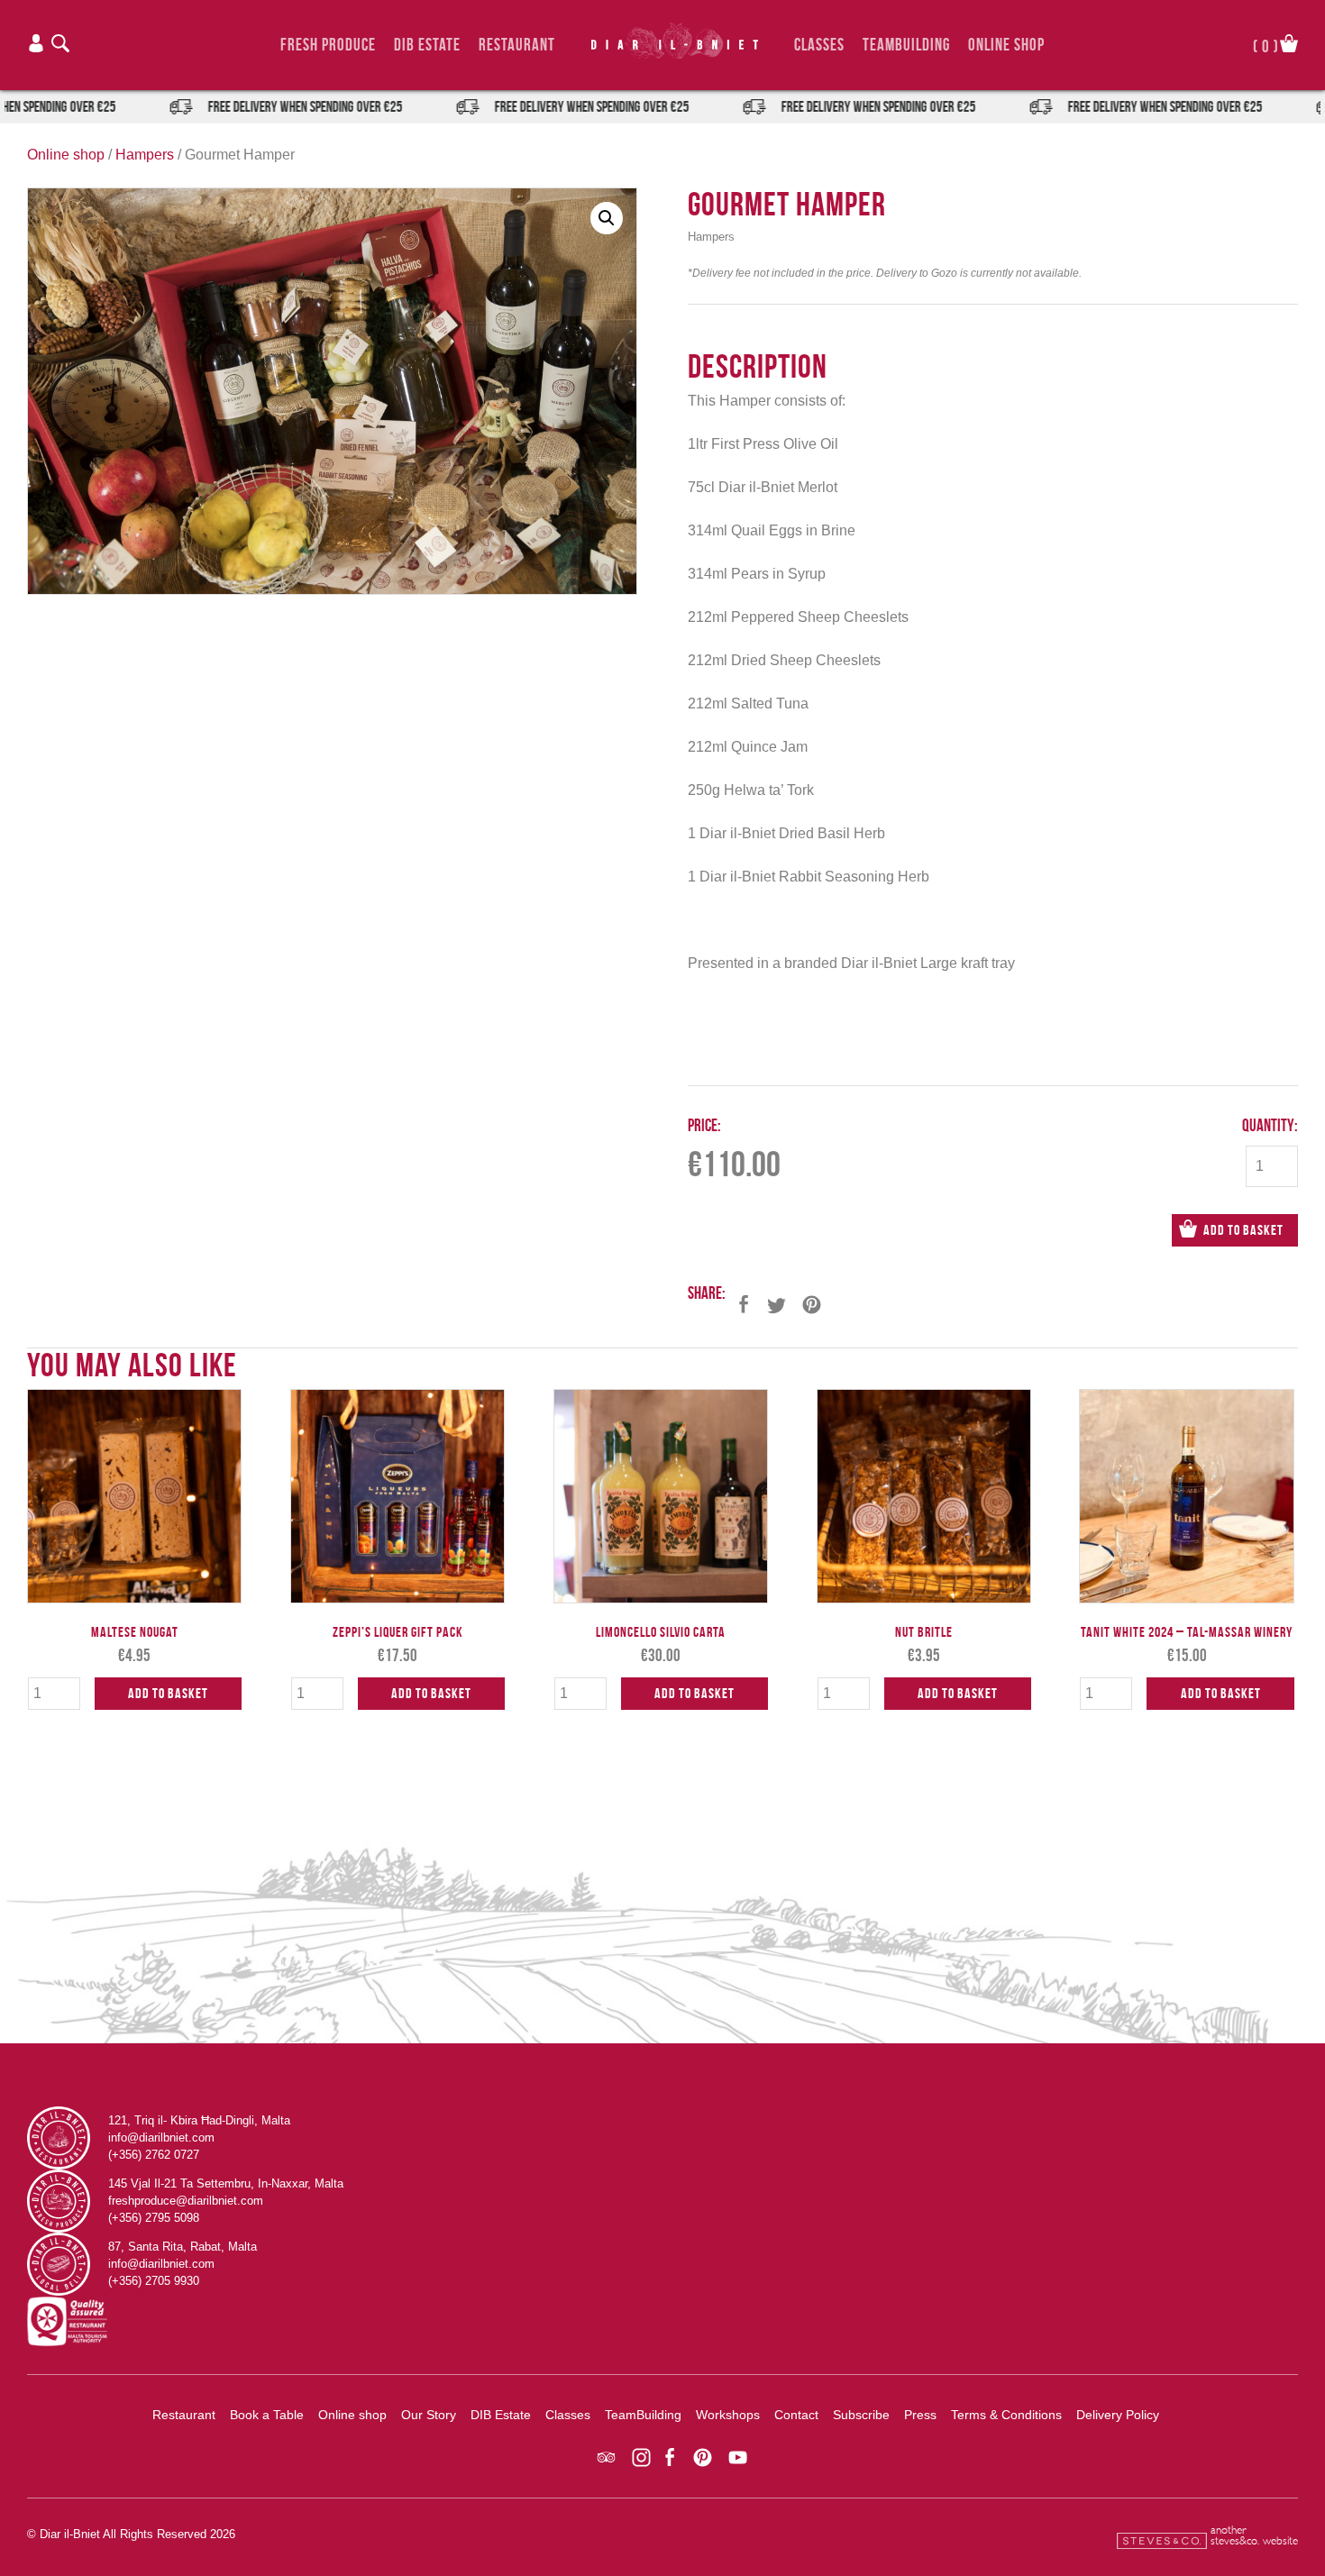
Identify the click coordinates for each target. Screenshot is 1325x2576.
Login (36, 43)
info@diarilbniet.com (161, 2138)
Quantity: (1270, 1125)
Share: (707, 1293)
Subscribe (861, 2415)
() (1266, 45)
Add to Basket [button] (168, 1693)
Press (920, 2415)
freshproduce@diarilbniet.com (186, 2201)
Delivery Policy (1118, 2415)
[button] (607, 218)
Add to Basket (1243, 1230)
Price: (704, 1125)
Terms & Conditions (1006, 2415)
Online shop (66, 155)
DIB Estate (427, 45)
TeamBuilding (906, 45)
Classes (819, 45)
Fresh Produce (328, 45)
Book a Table (267, 2415)
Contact (796, 2415)
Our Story (429, 2415)
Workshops (728, 2415)
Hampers (145, 155)
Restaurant (517, 45)
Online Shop (1006, 45)
